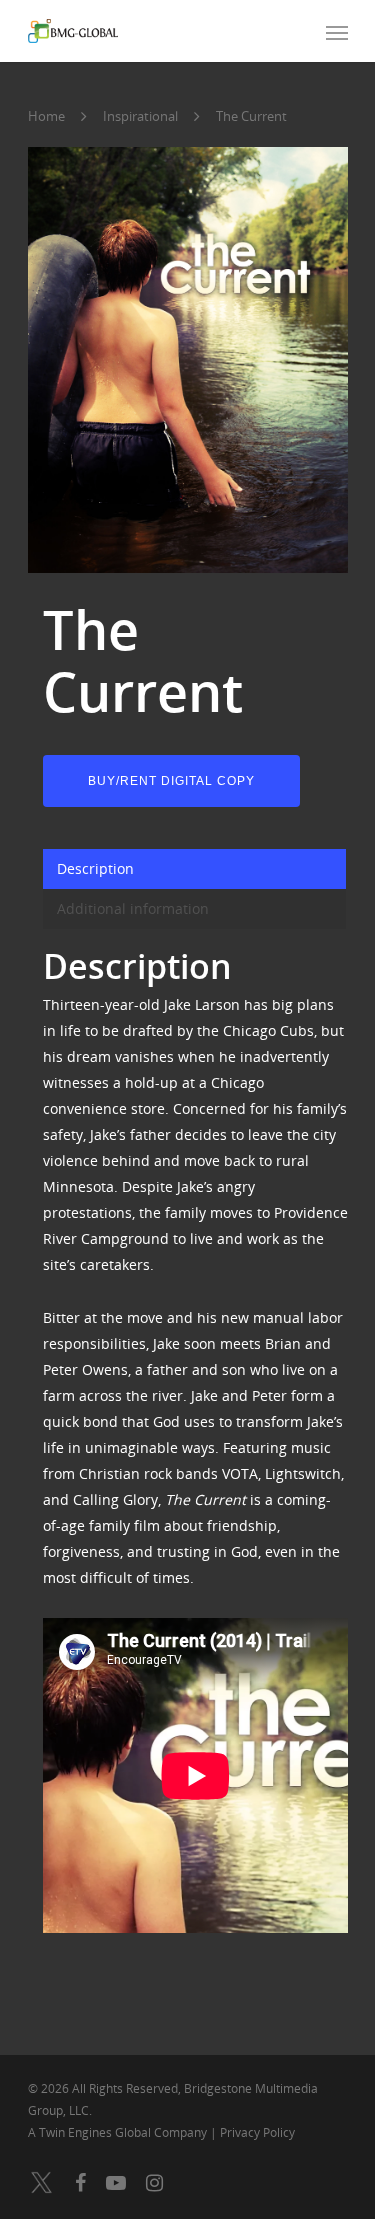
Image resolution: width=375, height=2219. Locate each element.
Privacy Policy (257, 2132)
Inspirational (140, 116)
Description (95, 868)
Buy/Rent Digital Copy (171, 781)
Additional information (133, 908)
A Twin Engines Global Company (119, 2132)
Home (46, 116)
